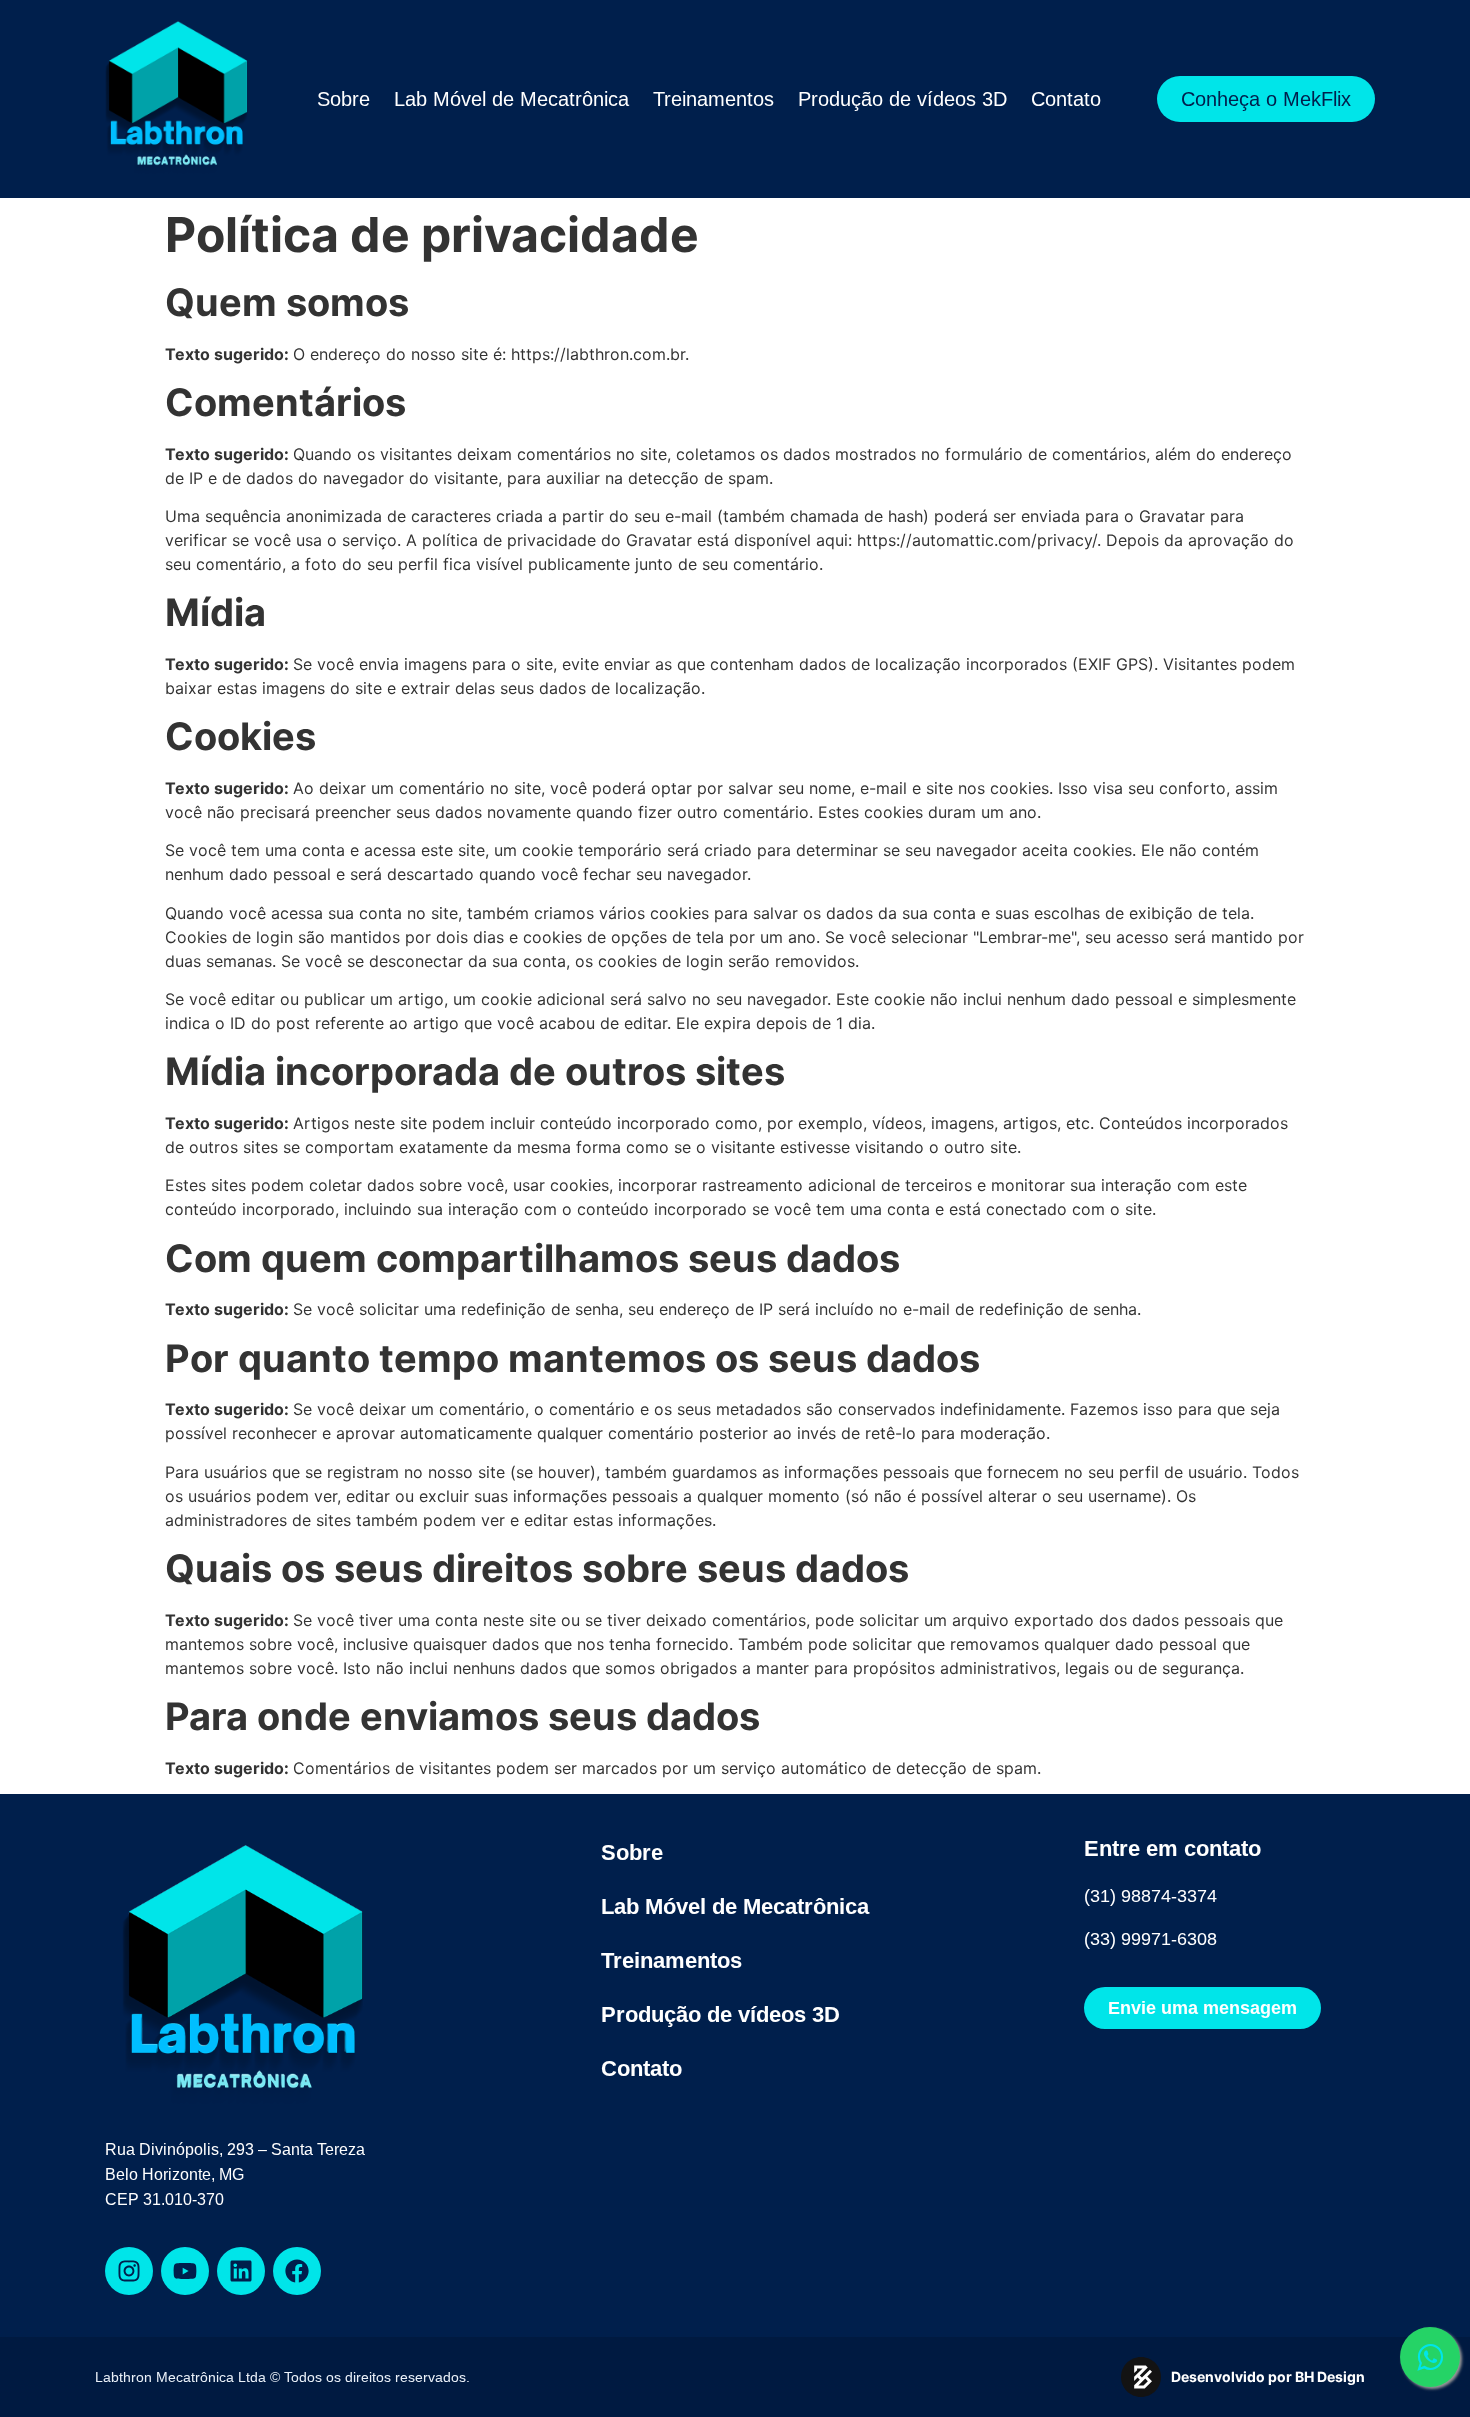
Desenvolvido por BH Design (1268, 2376)
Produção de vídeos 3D (902, 99)
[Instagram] (129, 2271)
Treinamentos (713, 99)
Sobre (343, 99)
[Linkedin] (241, 2271)
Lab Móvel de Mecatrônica (511, 99)
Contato (1066, 99)
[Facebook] (297, 2271)
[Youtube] (185, 2271)
